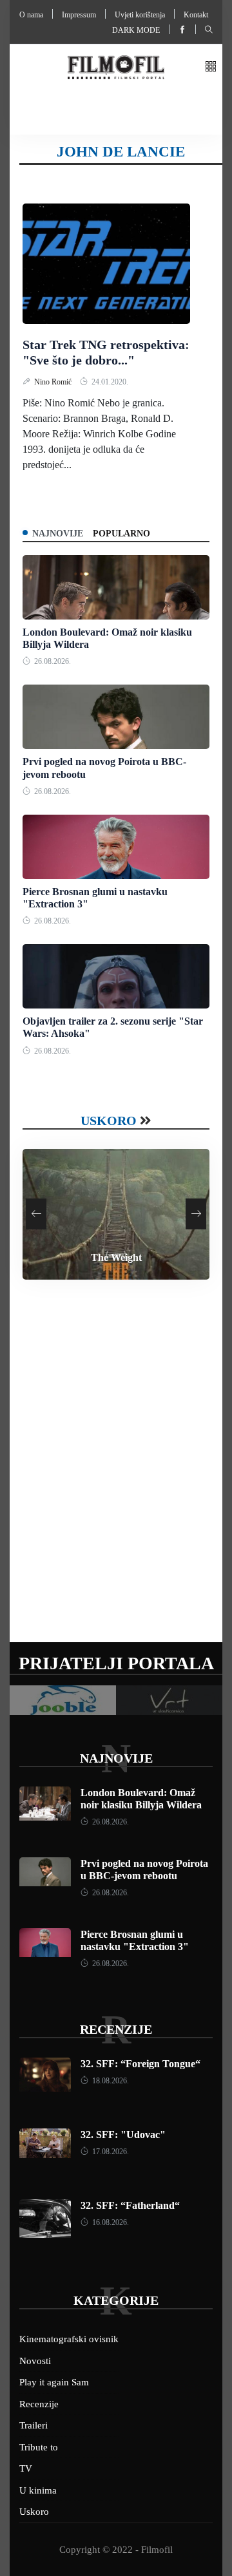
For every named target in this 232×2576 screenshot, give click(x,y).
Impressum (79, 15)
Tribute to (39, 2447)
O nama (31, 15)
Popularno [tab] (121, 534)
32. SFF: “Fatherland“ (130, 2205)
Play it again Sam (54, 2382)
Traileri (34, 2425)
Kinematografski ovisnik (69, 2339)
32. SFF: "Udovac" (123, 2135)
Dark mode (136, 30)
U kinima (38, 2490)
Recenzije (116, 2029)
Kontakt (196, 15)
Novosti (35, 2361)
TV (26, 2468)
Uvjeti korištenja (140, 15)
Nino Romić (54, 382)
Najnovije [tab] (58, 534)
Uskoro (109, 1121)
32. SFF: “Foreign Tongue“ (140, 2064)
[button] (211, 67)
